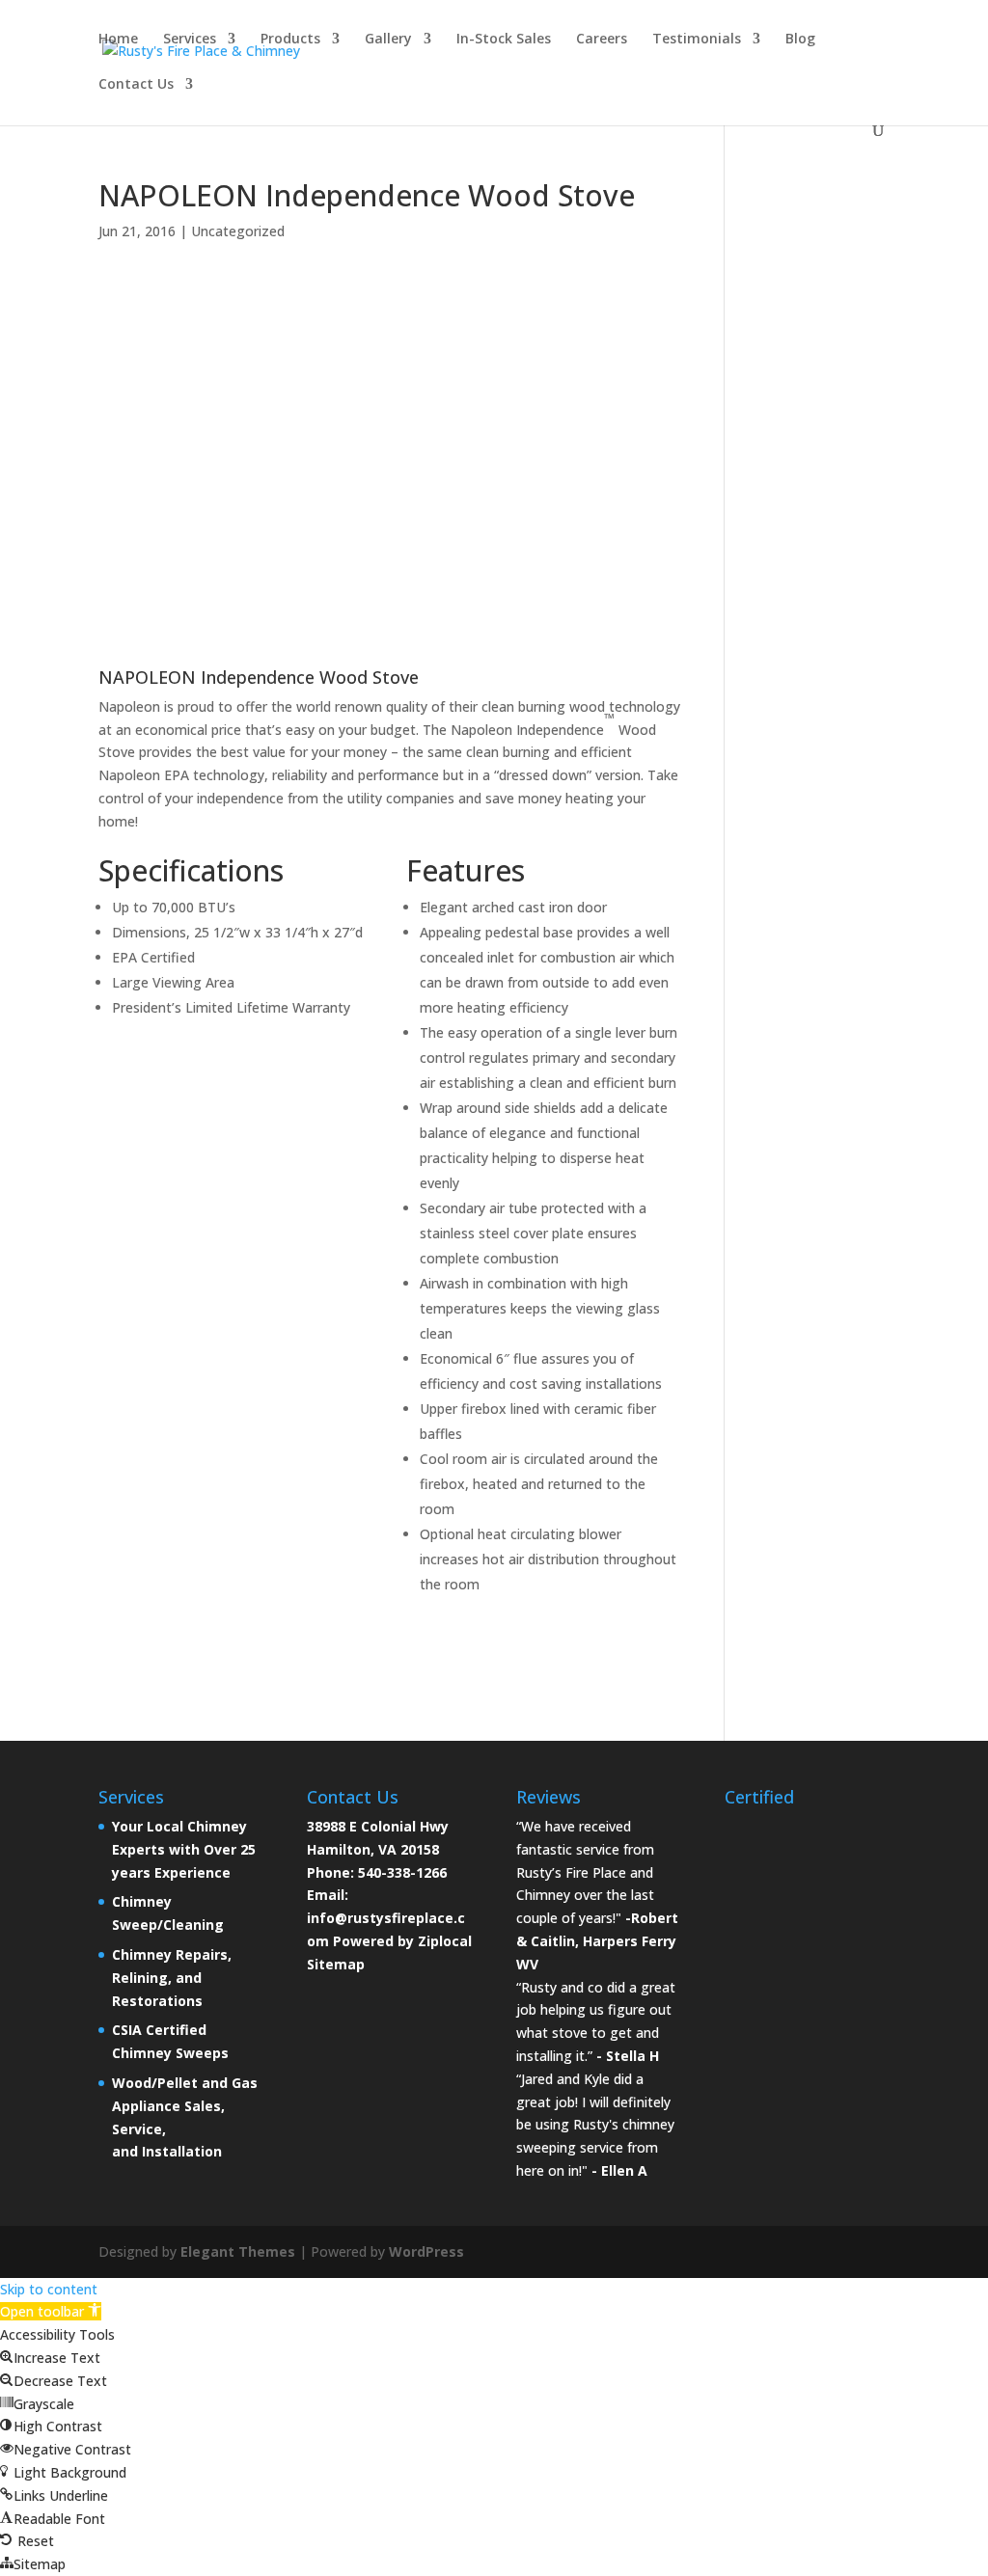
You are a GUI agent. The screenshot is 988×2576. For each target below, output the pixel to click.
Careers (602, 40)
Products (290, 40)
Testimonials (697, 40)
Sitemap (336, 1964)
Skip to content (49, 2289)
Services (190, 40)
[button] (51, 2311)
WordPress (426, 2251)
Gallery (388, 40)
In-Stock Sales (504, 40)
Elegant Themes (238, 2251)
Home (118, 40)
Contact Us (136, 85)
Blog (800, 40)
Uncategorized (238, 231)
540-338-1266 (402, 1872)
